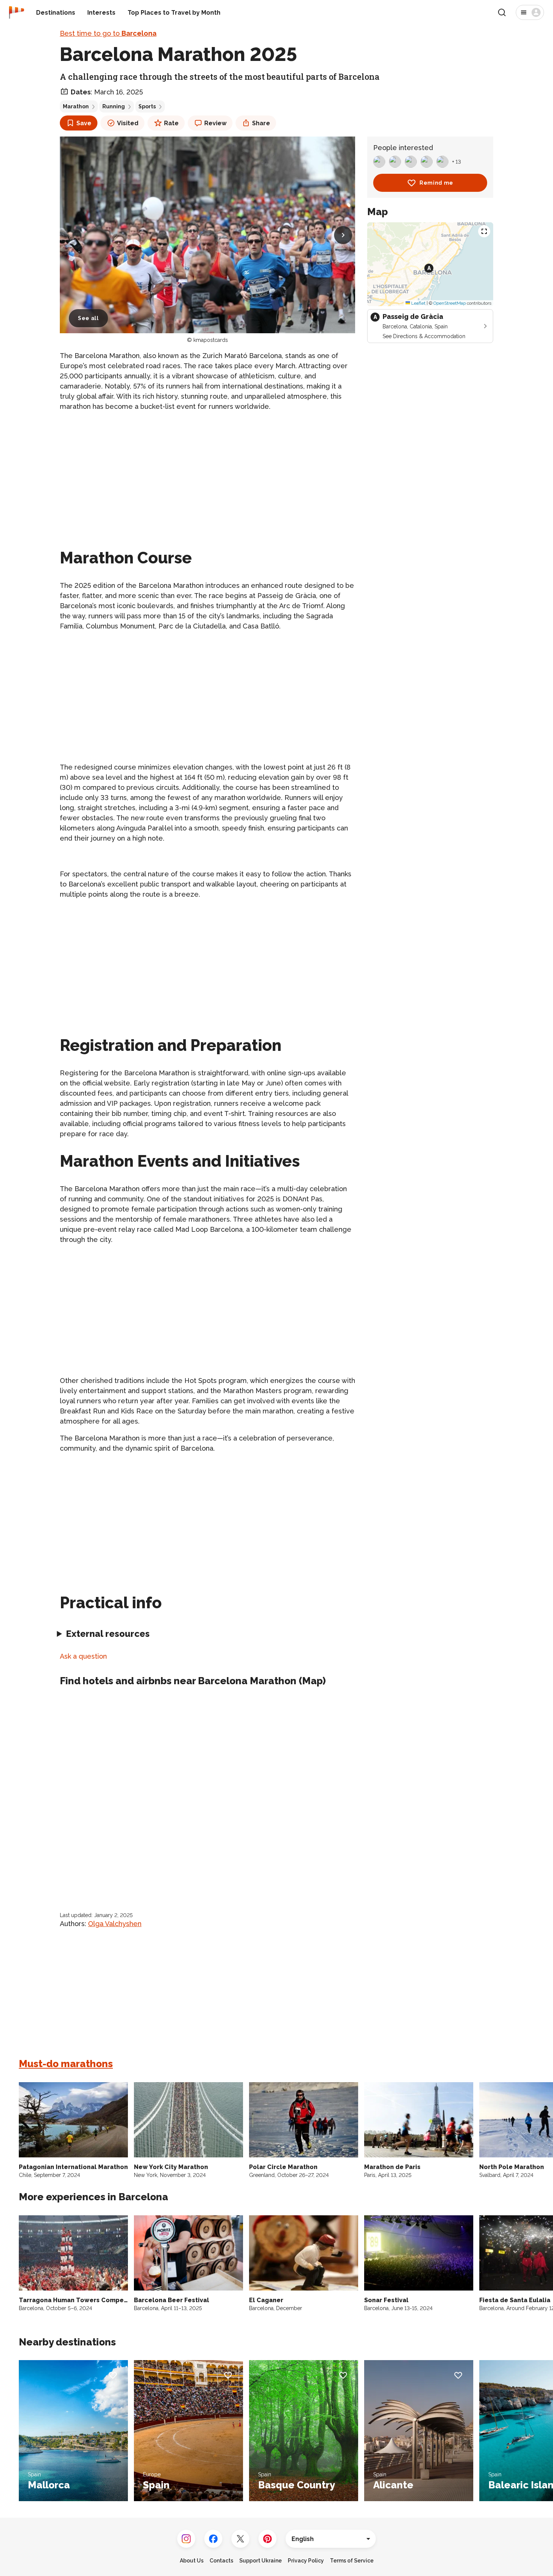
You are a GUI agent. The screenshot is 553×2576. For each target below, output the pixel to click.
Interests (101, 13)
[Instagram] (186, 2539)
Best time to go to (108, 33)
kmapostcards (211, 340)
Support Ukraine (261, 2561)
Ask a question (83, 1656)
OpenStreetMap (450, 303)
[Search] (502, 12)
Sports (147, 106)
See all (88, 318)
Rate (171, 123)
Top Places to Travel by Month (174, 13)
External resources (108, 1634)
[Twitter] (240, 2539)
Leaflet (418, 303)
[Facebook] (213, 2539)
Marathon (76, 106)
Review (215, 123)
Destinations (56, 13)
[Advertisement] (207, 471)
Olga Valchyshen (115, 1924)
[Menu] (530, 12)
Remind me (436, 183)
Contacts (221, 2561)
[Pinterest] (267, 2539)
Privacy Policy (306, 2561)
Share (261, 123)
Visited (128, 123)
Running (114, 106)
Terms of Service (352, 2561)
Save (84, 123)
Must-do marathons (66, 2064)
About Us (192, 2561)
